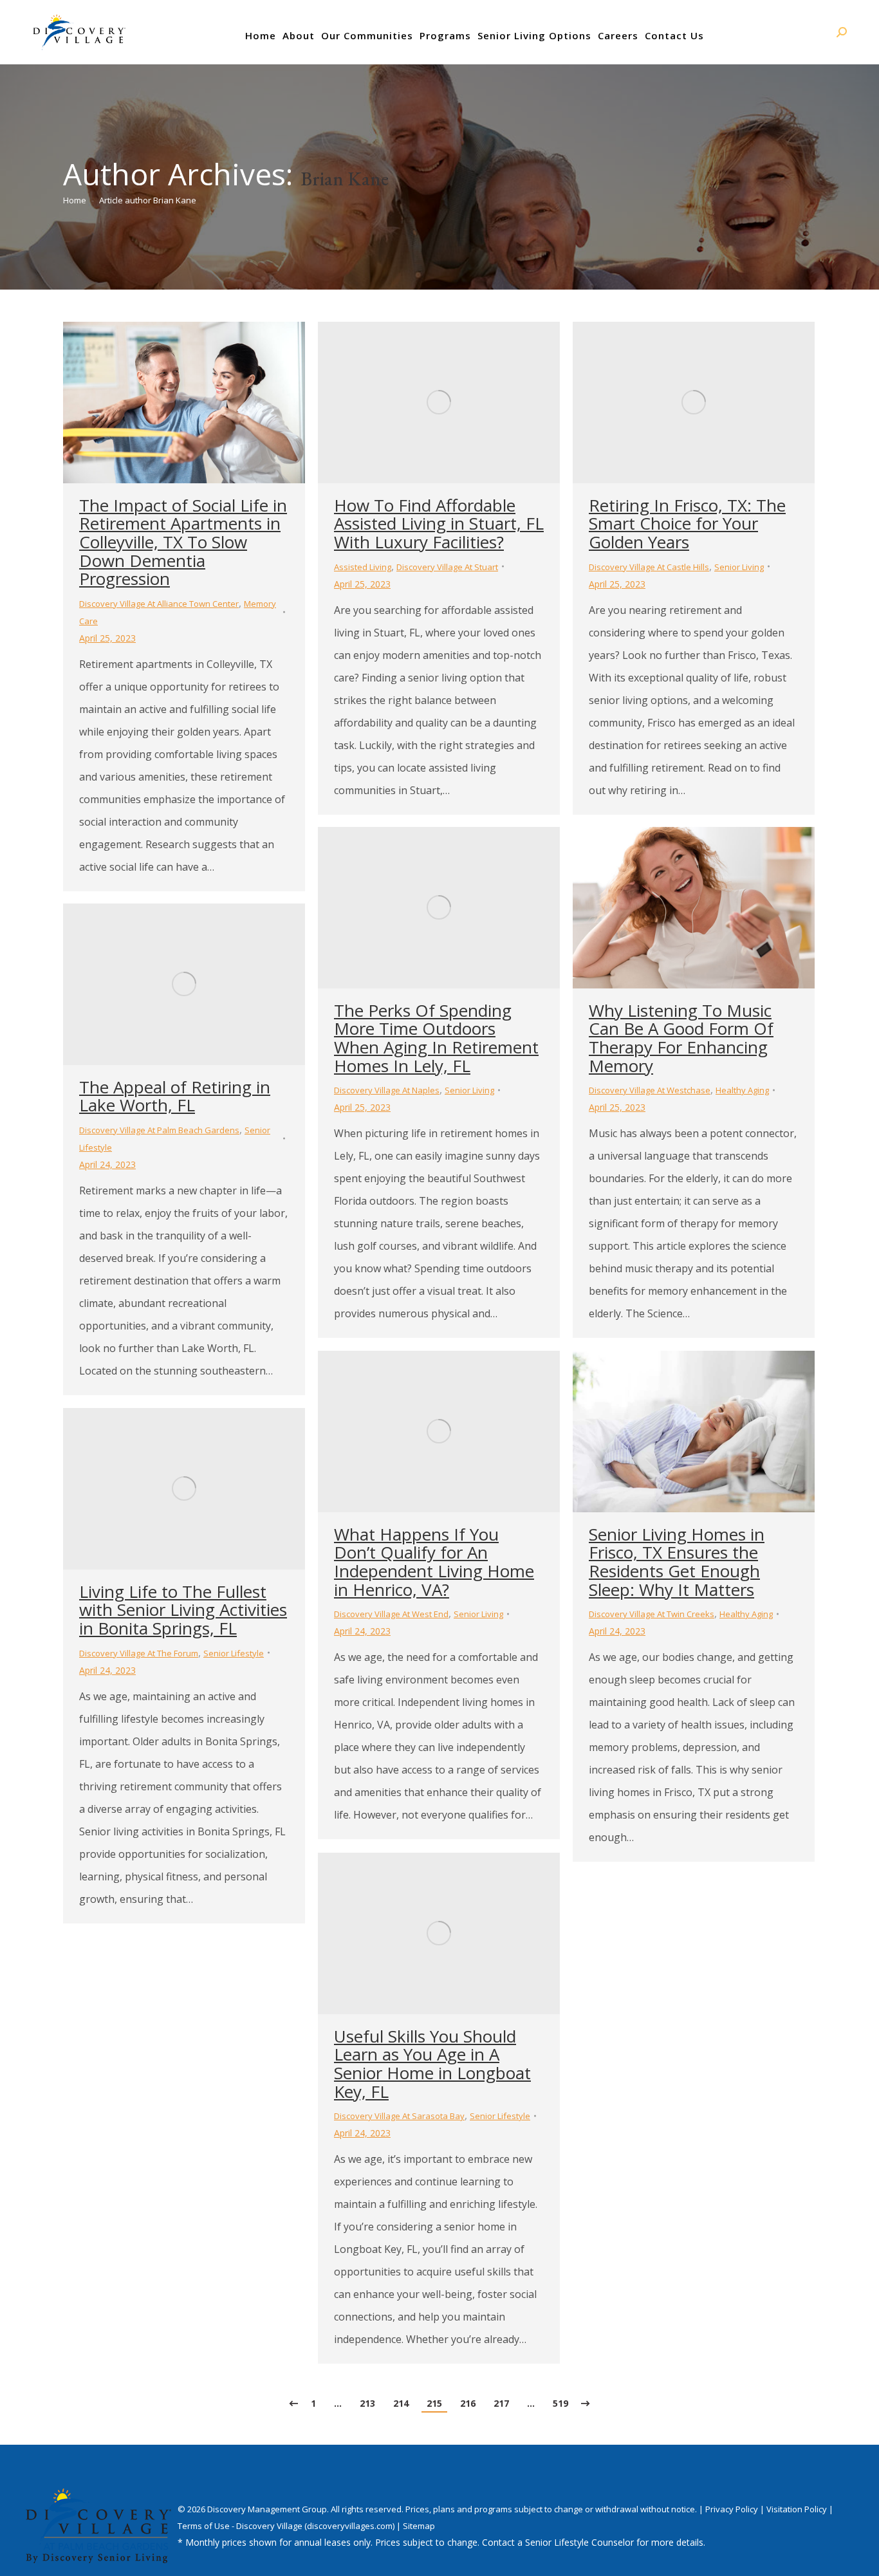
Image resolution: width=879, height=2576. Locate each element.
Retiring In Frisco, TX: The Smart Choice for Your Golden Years (687, 524)
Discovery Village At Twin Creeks (652, 1614)
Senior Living (739, 567)
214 (401, 2403)
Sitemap (419, 2526)
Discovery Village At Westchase (650, 1090)
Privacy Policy (733, 2509)
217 (501, 2403)
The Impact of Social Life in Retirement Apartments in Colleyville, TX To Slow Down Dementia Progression (183, 542)
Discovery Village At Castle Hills (649, 567)
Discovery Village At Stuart (447, 567)
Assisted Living (363, 567)
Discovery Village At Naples (387, 1090)
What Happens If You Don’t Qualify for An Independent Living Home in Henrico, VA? (434, 1562)
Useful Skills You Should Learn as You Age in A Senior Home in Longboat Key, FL (432, 2064)
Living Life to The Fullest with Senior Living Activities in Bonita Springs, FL (183, 1610)
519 (560, 2403)
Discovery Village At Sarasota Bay (399, 2116)
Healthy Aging (742, 1090)
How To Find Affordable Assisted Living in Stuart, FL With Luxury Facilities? (439, 524)
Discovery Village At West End (391, 1614)
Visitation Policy (798, 2509)
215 (434, 2403)
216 (468, 2403)
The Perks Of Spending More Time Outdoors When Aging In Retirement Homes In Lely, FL (436, 1038)
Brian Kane (345, 179)
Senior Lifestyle (234, 1653)
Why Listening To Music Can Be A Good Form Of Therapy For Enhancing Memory (681, 1038)
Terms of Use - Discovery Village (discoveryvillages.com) (286, 2526)
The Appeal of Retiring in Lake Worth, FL (175, 1096)
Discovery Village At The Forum (139, 1653)
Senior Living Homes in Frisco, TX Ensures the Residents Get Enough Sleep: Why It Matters (677, 1562)
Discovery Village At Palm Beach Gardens (159, 1130)
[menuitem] (261, 35)
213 (367, 2403)
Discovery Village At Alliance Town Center (159, 604)
